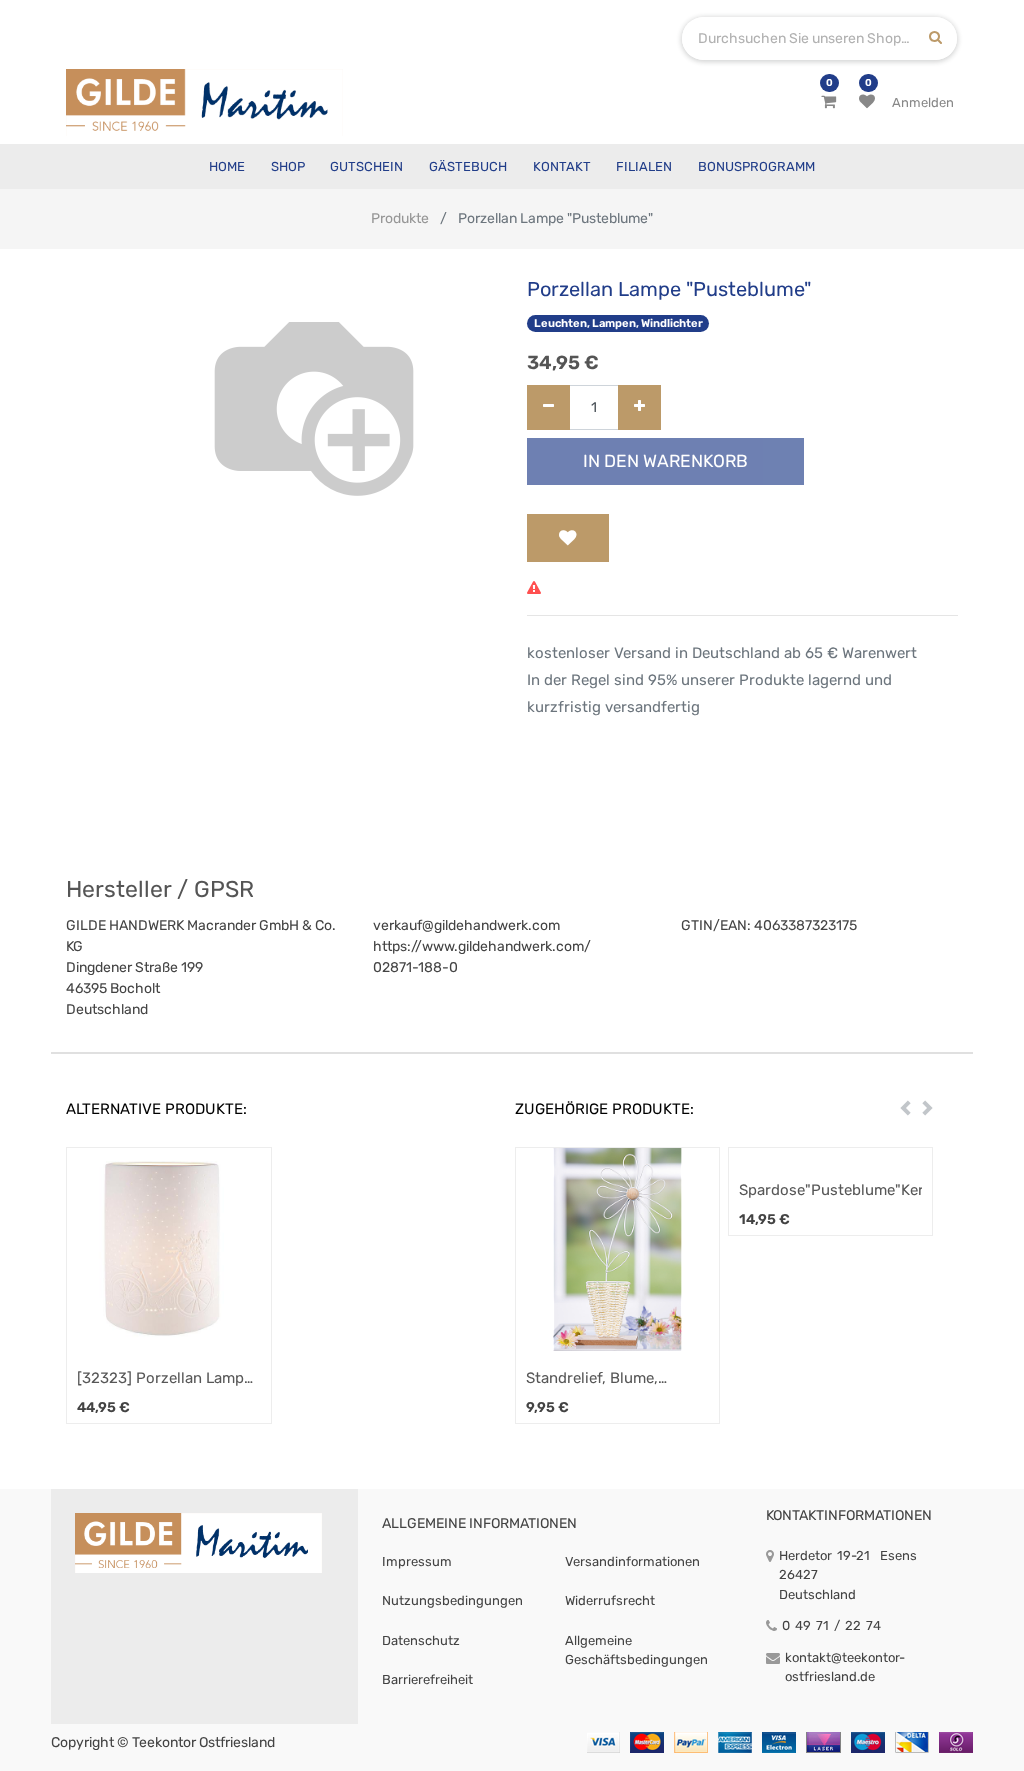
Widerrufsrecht (610, 1600)
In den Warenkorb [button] (665, 461)
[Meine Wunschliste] (867, 102)
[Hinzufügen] (639, 407)
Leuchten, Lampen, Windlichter (618, 323)
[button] (568, 538)
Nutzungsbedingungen (452, 1600)
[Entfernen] (548, 407)
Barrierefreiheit (427, 1679)
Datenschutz (421, 1640)
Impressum (417, 1561)
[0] (828, 102)
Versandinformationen (632, 1561)
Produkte (400, 218)
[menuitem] (227, 166)
